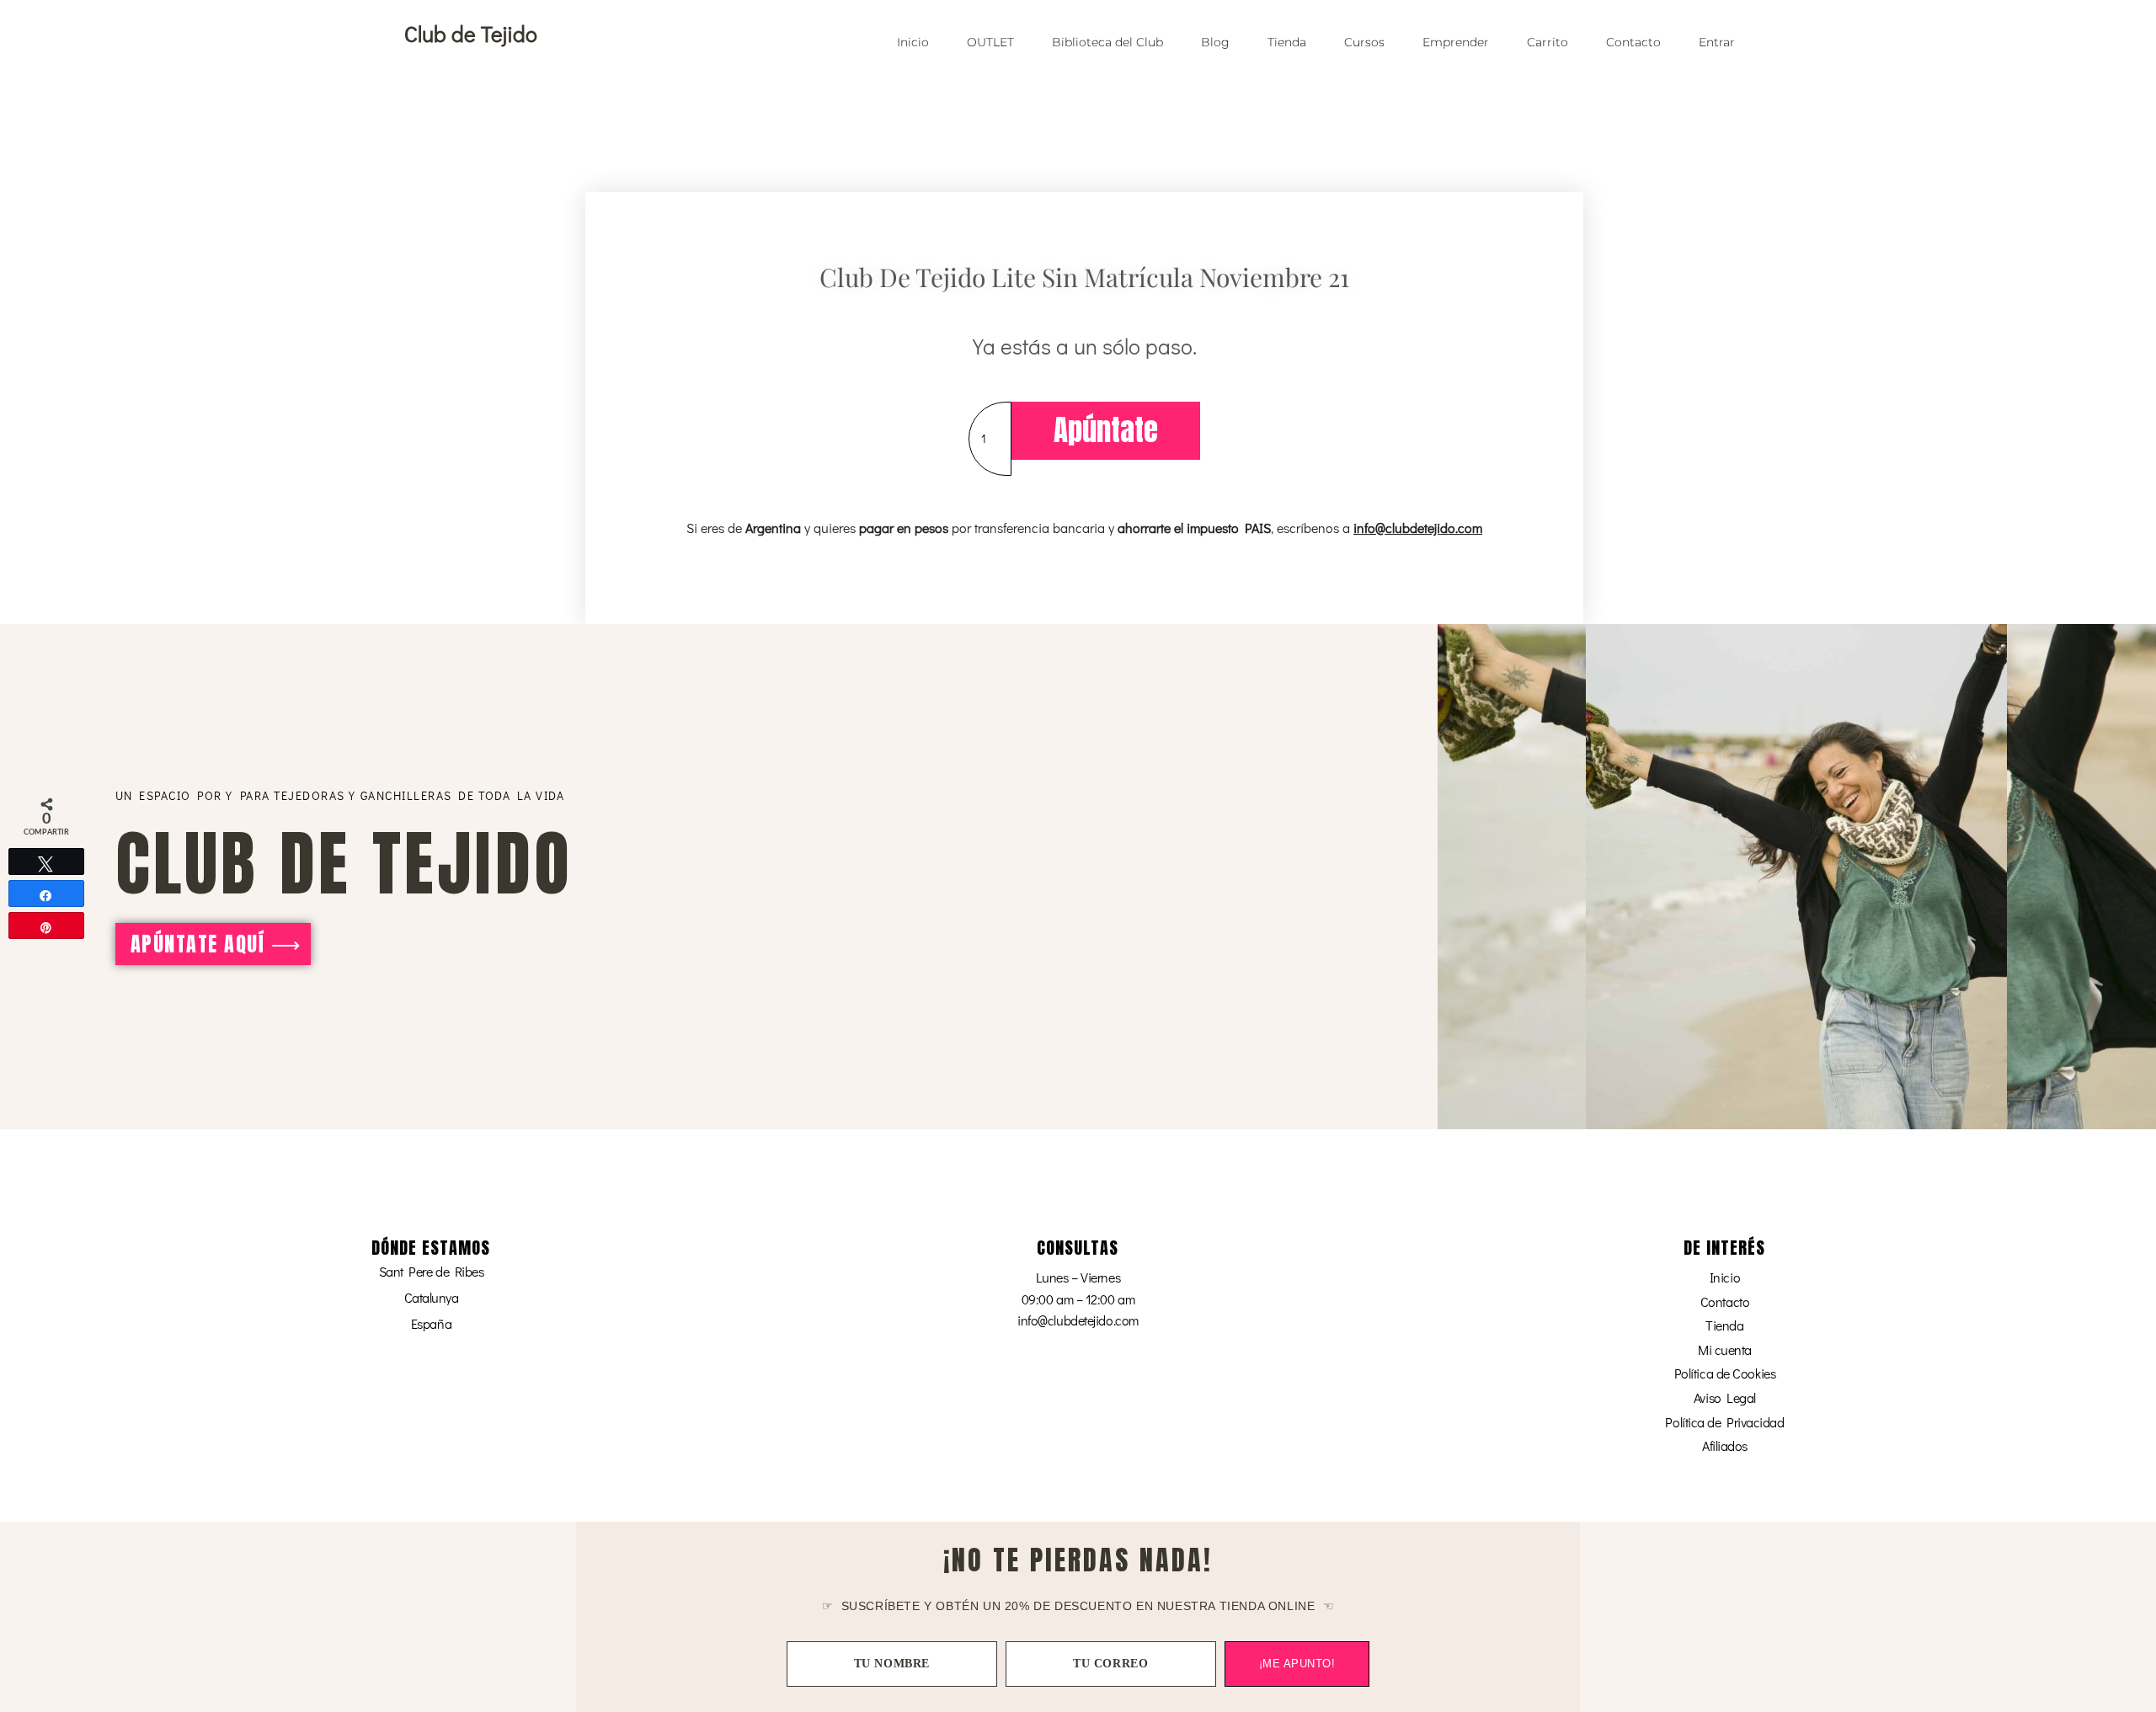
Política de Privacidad (1724, 1422)
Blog (1215, 42)
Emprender (1456, 42)
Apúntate (1106, 430)
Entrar (1717, 42)
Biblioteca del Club (1107, 42)
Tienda (1287, 42)
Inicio (913, 42)
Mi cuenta (1725, 1349)
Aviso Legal (1725, 1397)
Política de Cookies (1725, 1373)
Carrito (1548, 42)
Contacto (1633, 42)
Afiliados (1725, 1445)
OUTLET (990, 42)
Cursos (1364, 42)
